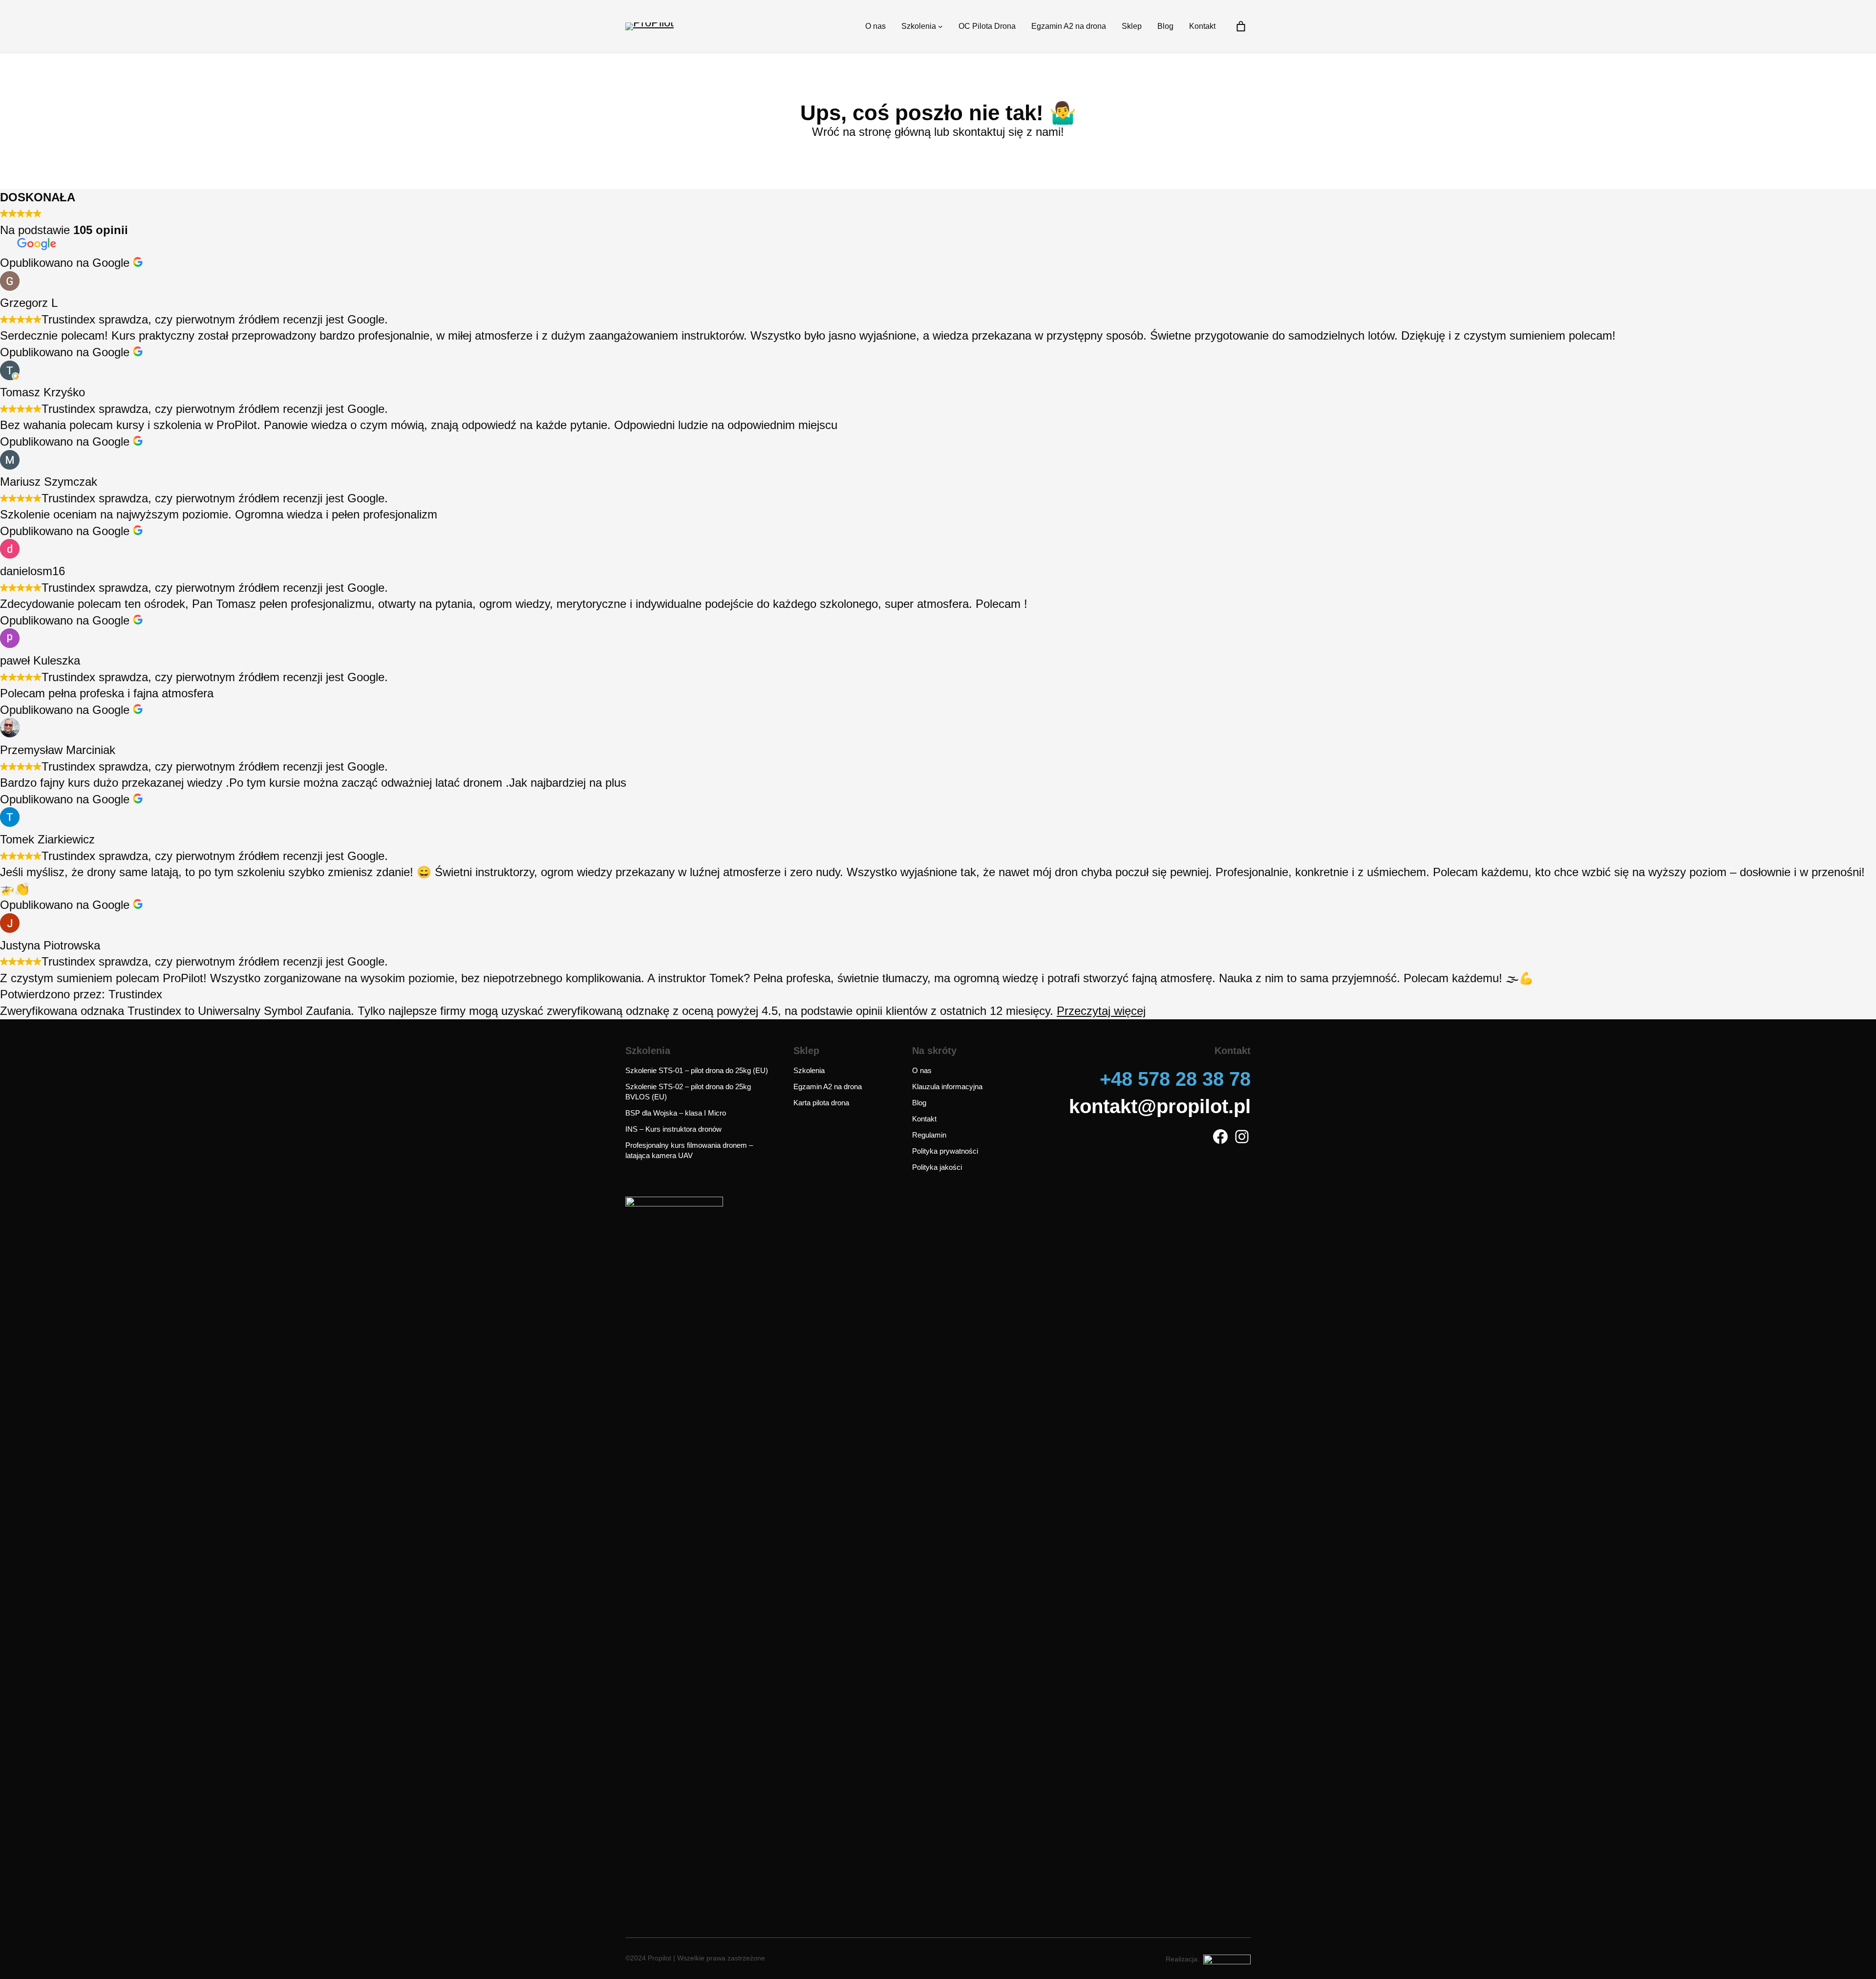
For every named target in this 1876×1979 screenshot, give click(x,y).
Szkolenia (809, 1070)
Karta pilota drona (821, 1103)
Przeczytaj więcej (1101, 1011)
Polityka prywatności (945, 1151)
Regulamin (929, 1135)
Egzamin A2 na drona (828, 1086)
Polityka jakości (937, 1167)
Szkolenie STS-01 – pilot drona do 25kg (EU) (697, 1070)
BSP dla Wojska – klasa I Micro (676, 1113)
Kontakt (924, 1119)
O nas (922, 1070)
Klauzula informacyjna (947, 1086)
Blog (919, 1103)
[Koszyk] (1241, 26)
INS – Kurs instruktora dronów (673, 1129)
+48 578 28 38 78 (1175, 1079)
